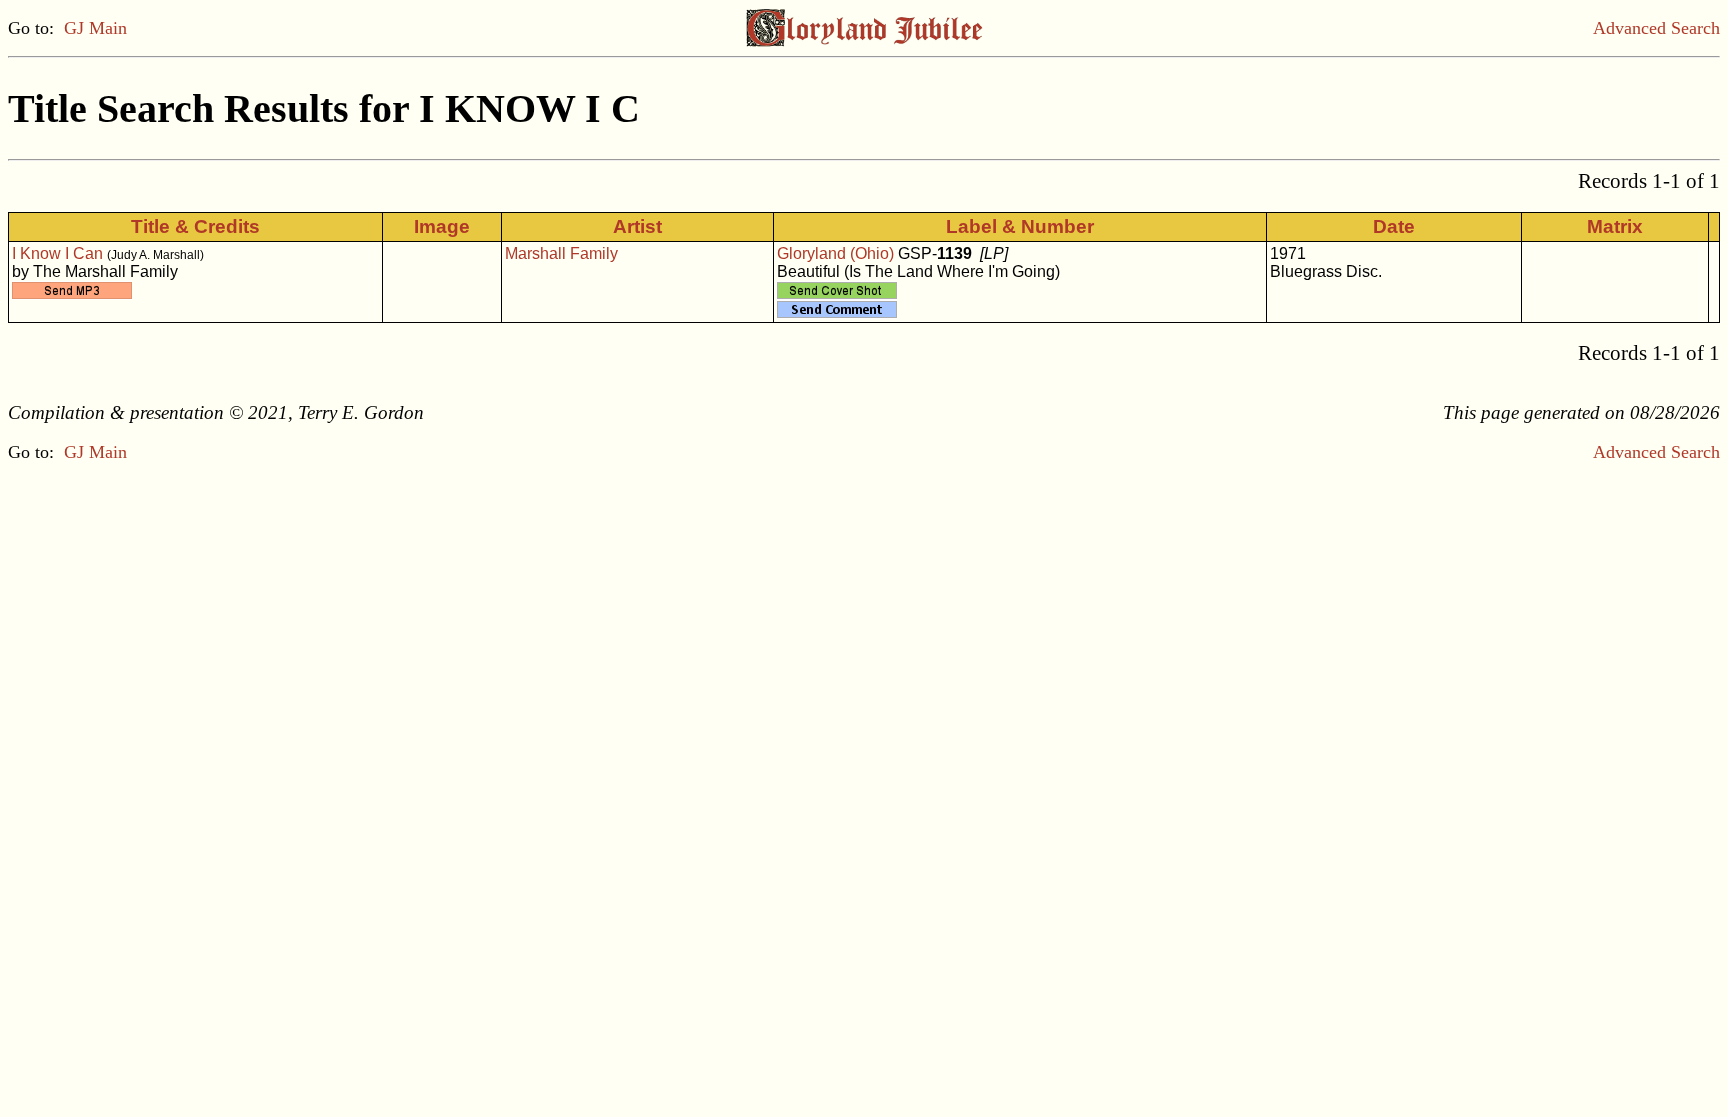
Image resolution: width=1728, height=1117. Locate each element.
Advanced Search (1656, 28)
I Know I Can (57, 253)
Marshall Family (561, 253)
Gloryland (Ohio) (835, 253)
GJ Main (95, 28)
